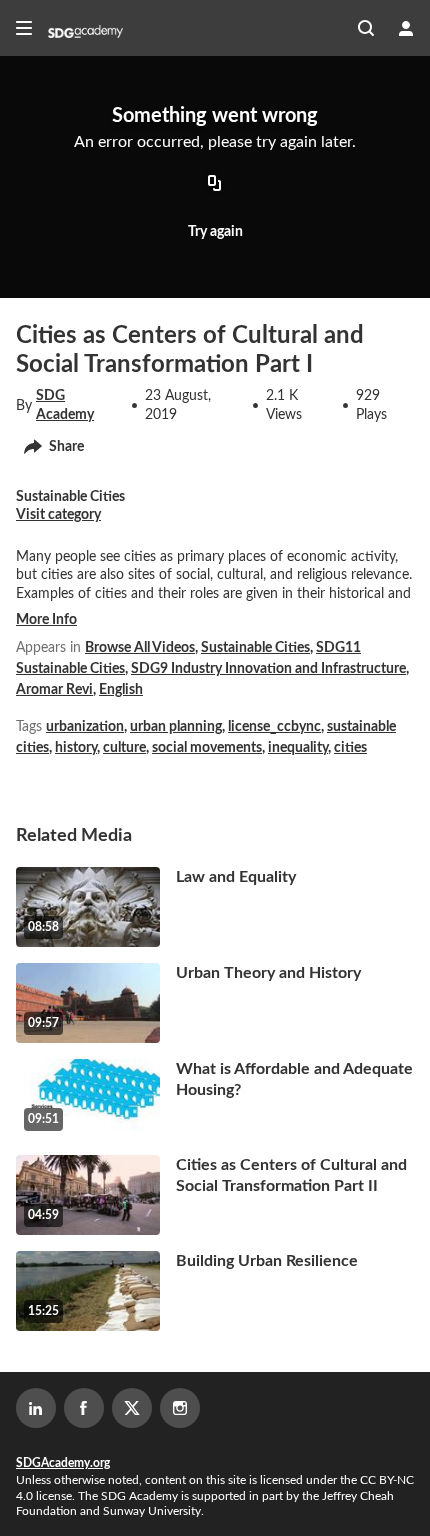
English (121, 690)
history (76, 748)
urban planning (176, 727)
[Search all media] (366, 28)
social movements (207, 748)
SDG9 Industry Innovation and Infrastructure (268, 669)
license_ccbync (274, 727)
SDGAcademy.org (63, 1463)
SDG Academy (65, 405)
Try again (215, 232)
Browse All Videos (140, 648)
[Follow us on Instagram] (180, 1408)
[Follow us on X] (132, 1408)
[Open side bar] (24, 28)
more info (46, 620)
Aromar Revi (54, 690)
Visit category (58, 515)
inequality (298, 748)
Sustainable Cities (255, 648)
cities (350, 748)
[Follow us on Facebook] (84, 1408)
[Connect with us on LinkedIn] (36, 1408)
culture (124, 748)
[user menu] (406, 28)
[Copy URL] (215, 185)
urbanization (85, 727)
